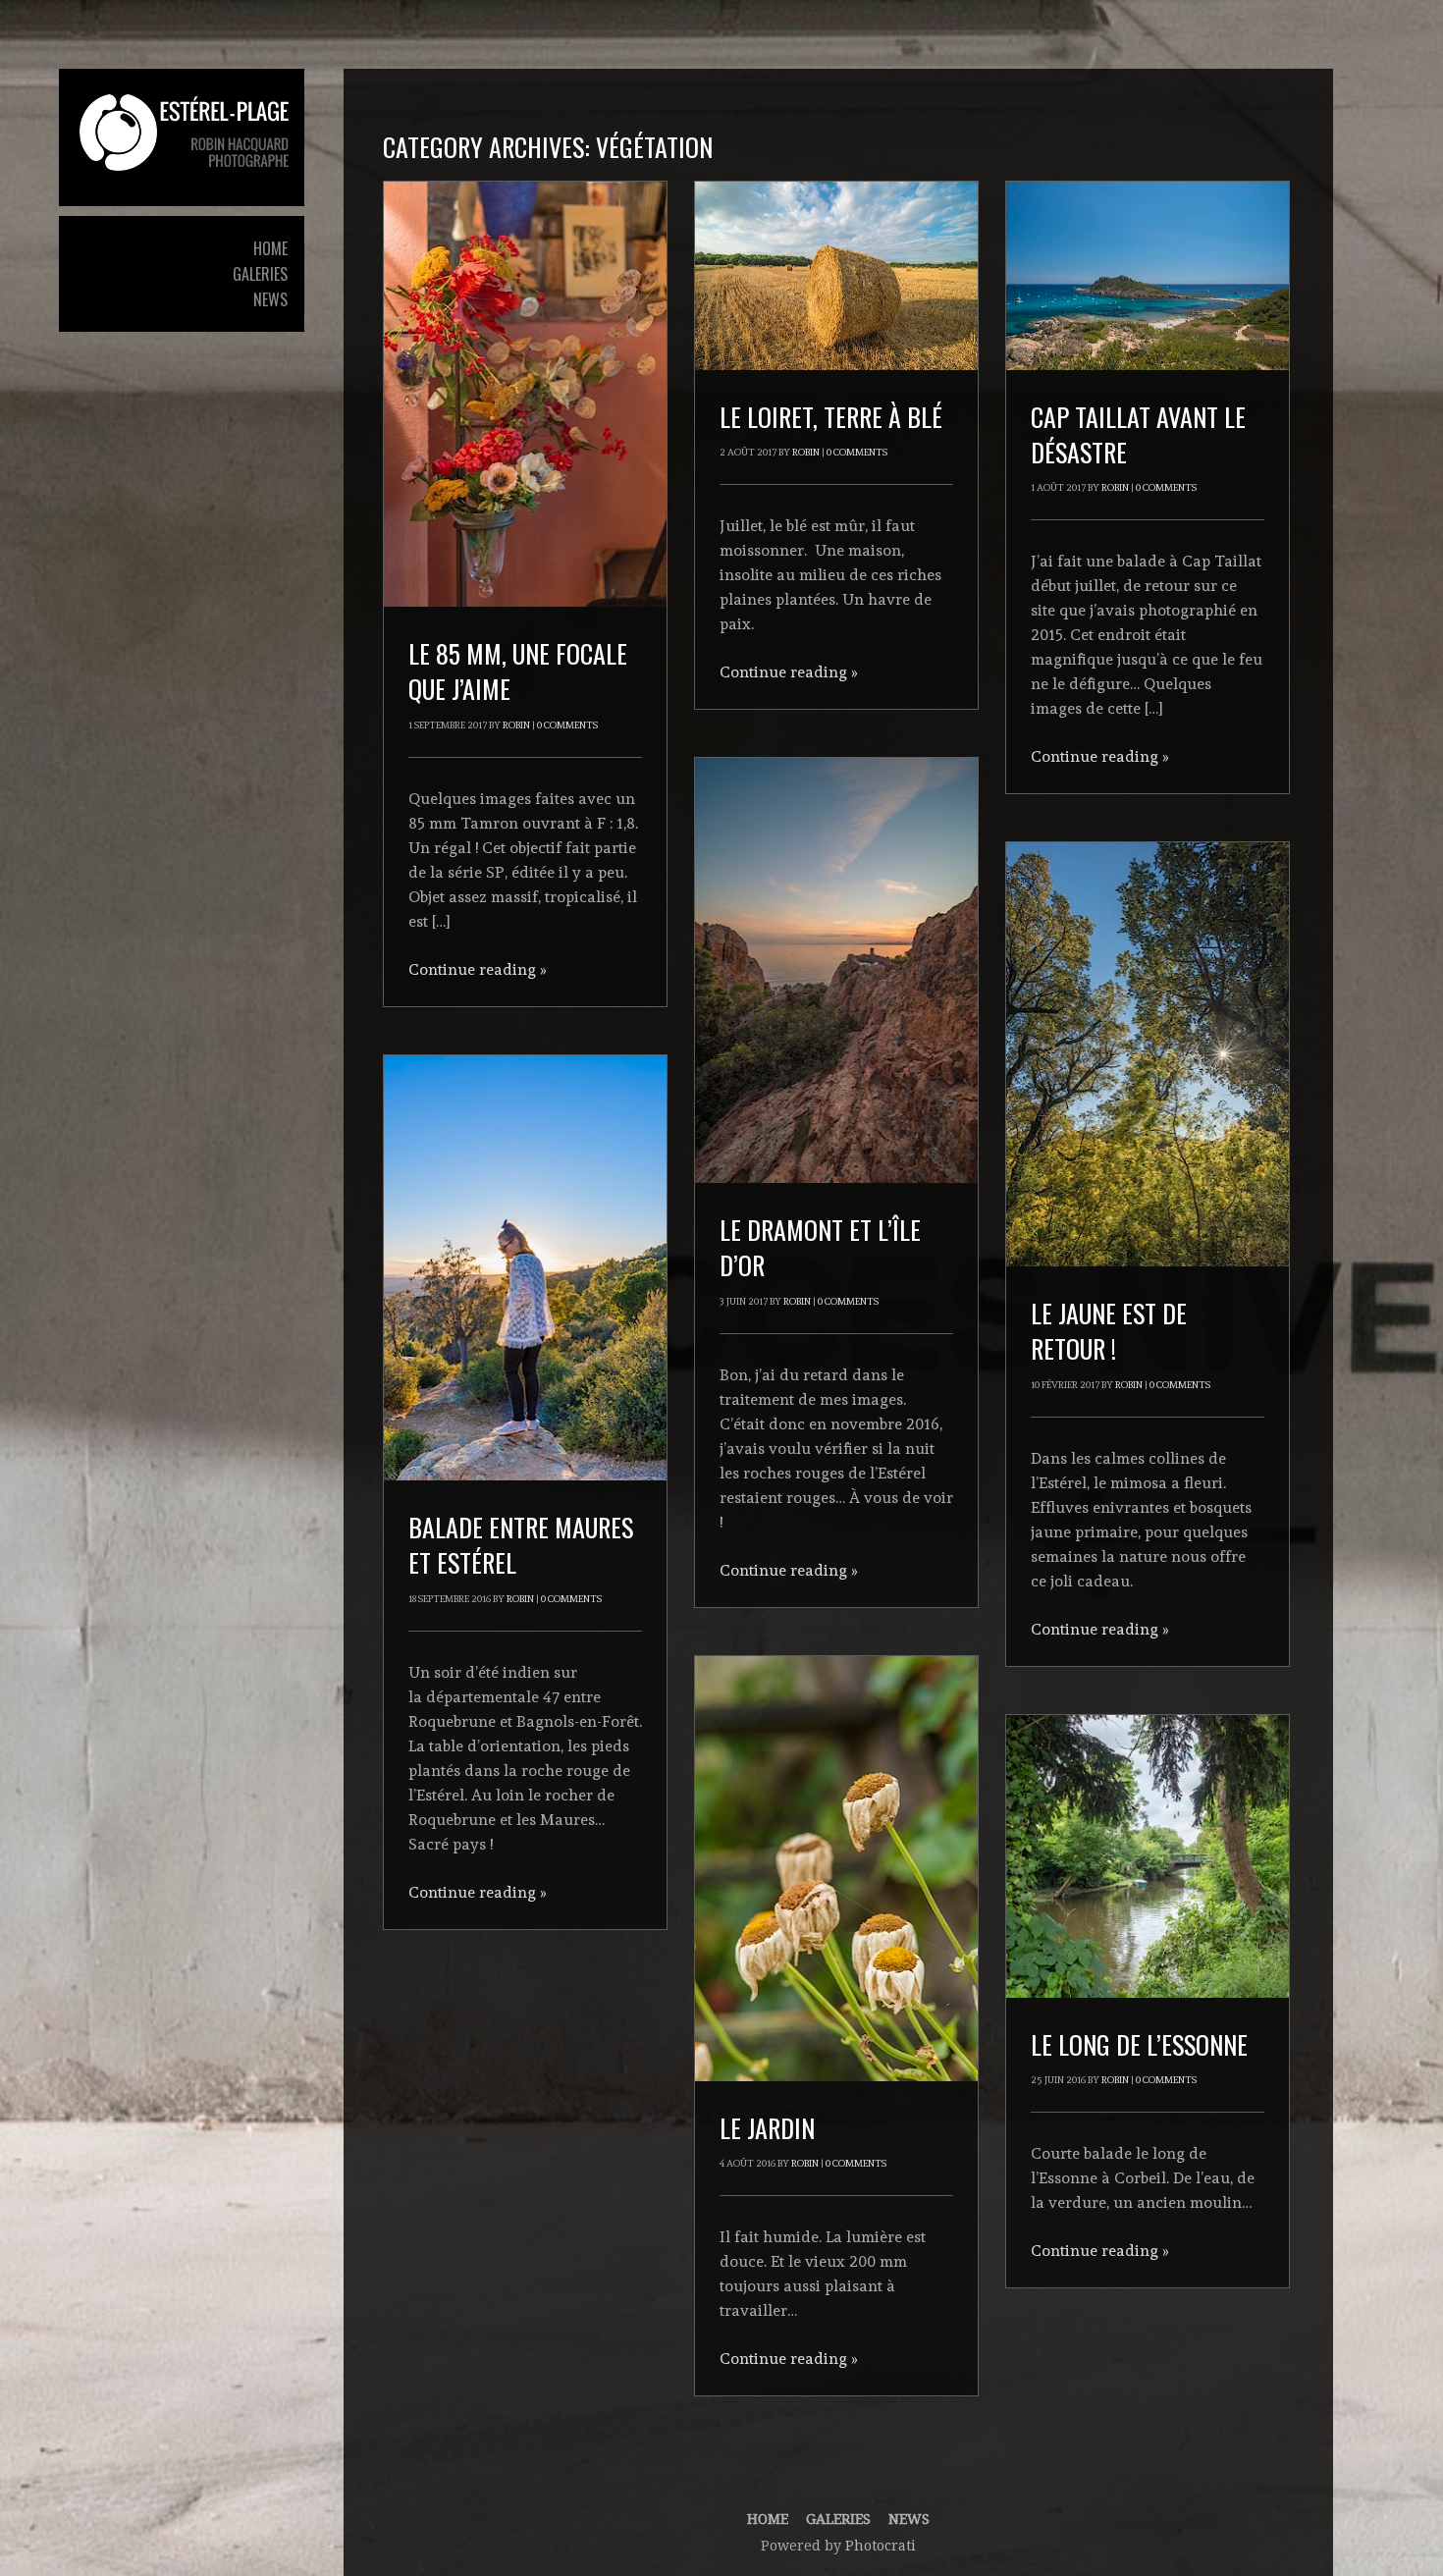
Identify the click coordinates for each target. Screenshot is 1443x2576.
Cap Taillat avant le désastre (1138, 434)
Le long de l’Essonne (1139, 2044)
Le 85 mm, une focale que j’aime (518, 671)
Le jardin (767, 2128)
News (909, 2519)
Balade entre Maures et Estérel (521, 1545)
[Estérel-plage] (182, 133)
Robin (516, 725)
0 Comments (567, 725)
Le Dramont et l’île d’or (820, 1247)
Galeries (838, 2519)
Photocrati (881, 2546)
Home (768, 2519)
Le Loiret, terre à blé (831, 417)
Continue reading (478, 969)
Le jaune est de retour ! (1109, 1331)
